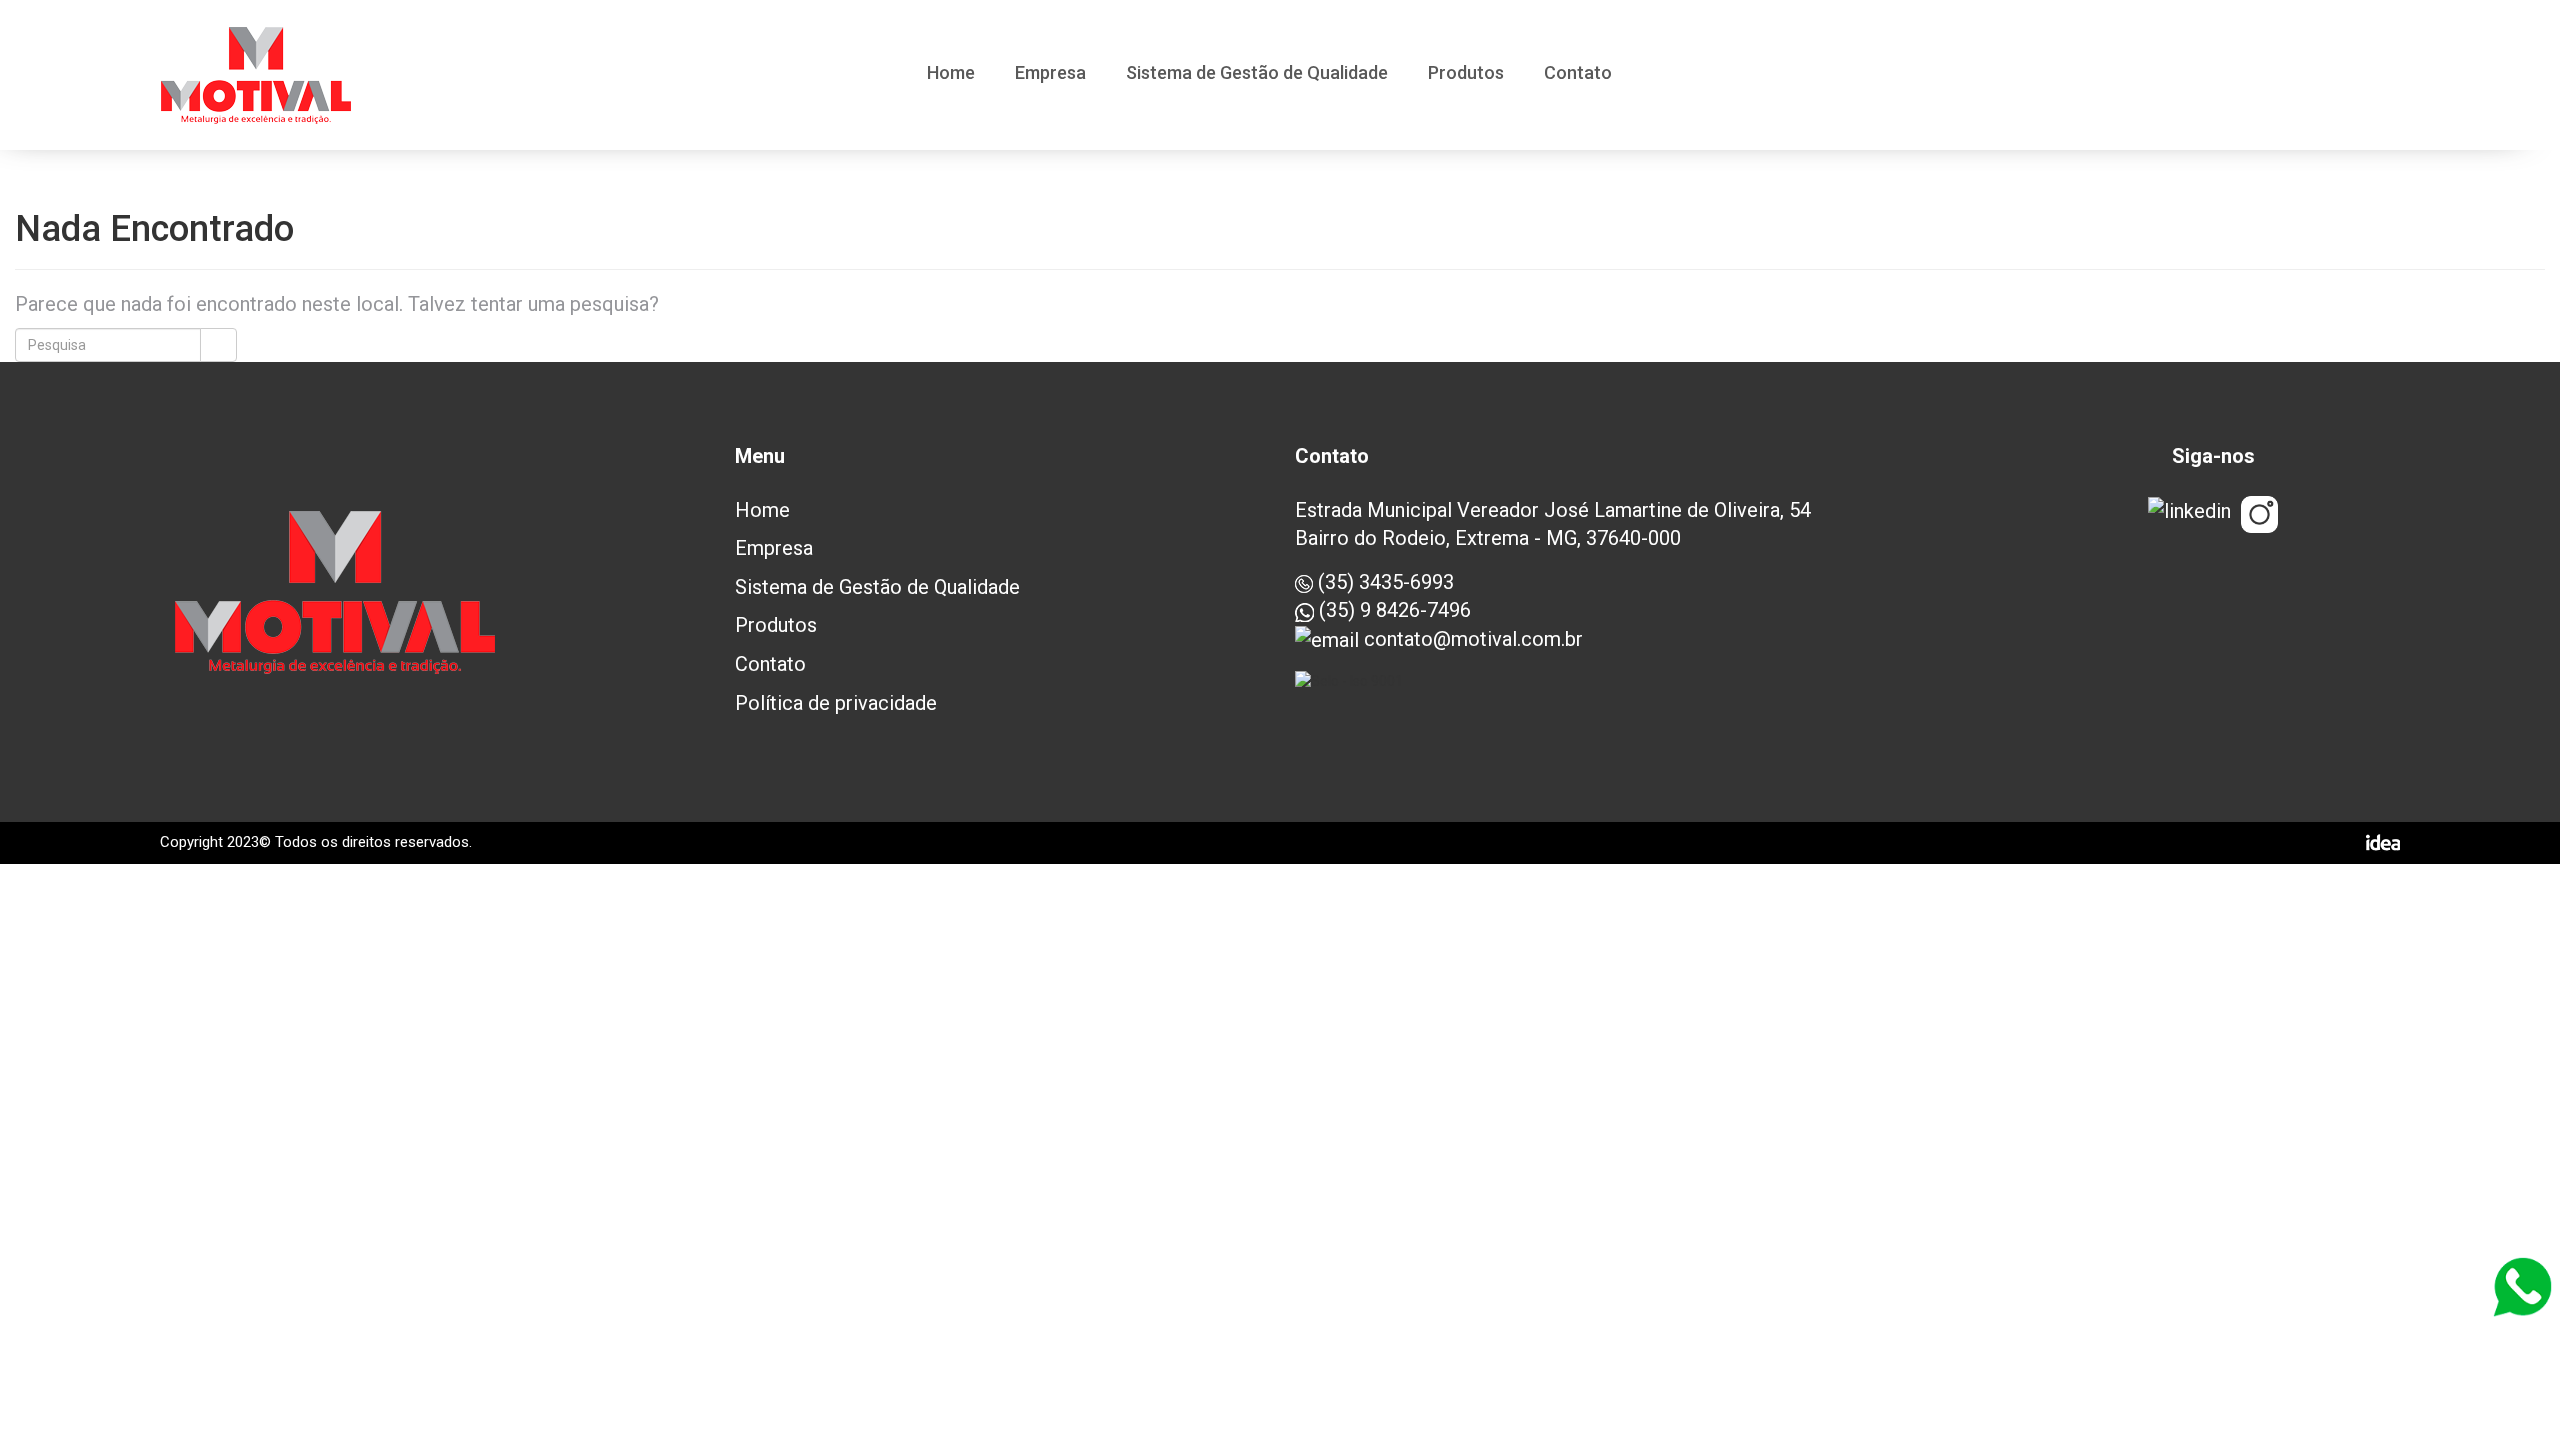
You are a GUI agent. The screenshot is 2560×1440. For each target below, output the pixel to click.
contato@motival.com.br (1471, 639)
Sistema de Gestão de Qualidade (1257, 74)
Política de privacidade (836, 703)
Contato (1578, 74)
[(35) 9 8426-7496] (2522, 1287)
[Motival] (256, 75)
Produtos (1466, 74)
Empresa (1050, 74)
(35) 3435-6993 (1383, 582)
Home (951, 74)
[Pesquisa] (218, 345)
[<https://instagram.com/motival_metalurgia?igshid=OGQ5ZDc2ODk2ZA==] (2259, 514)
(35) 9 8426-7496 (1392, 610)
